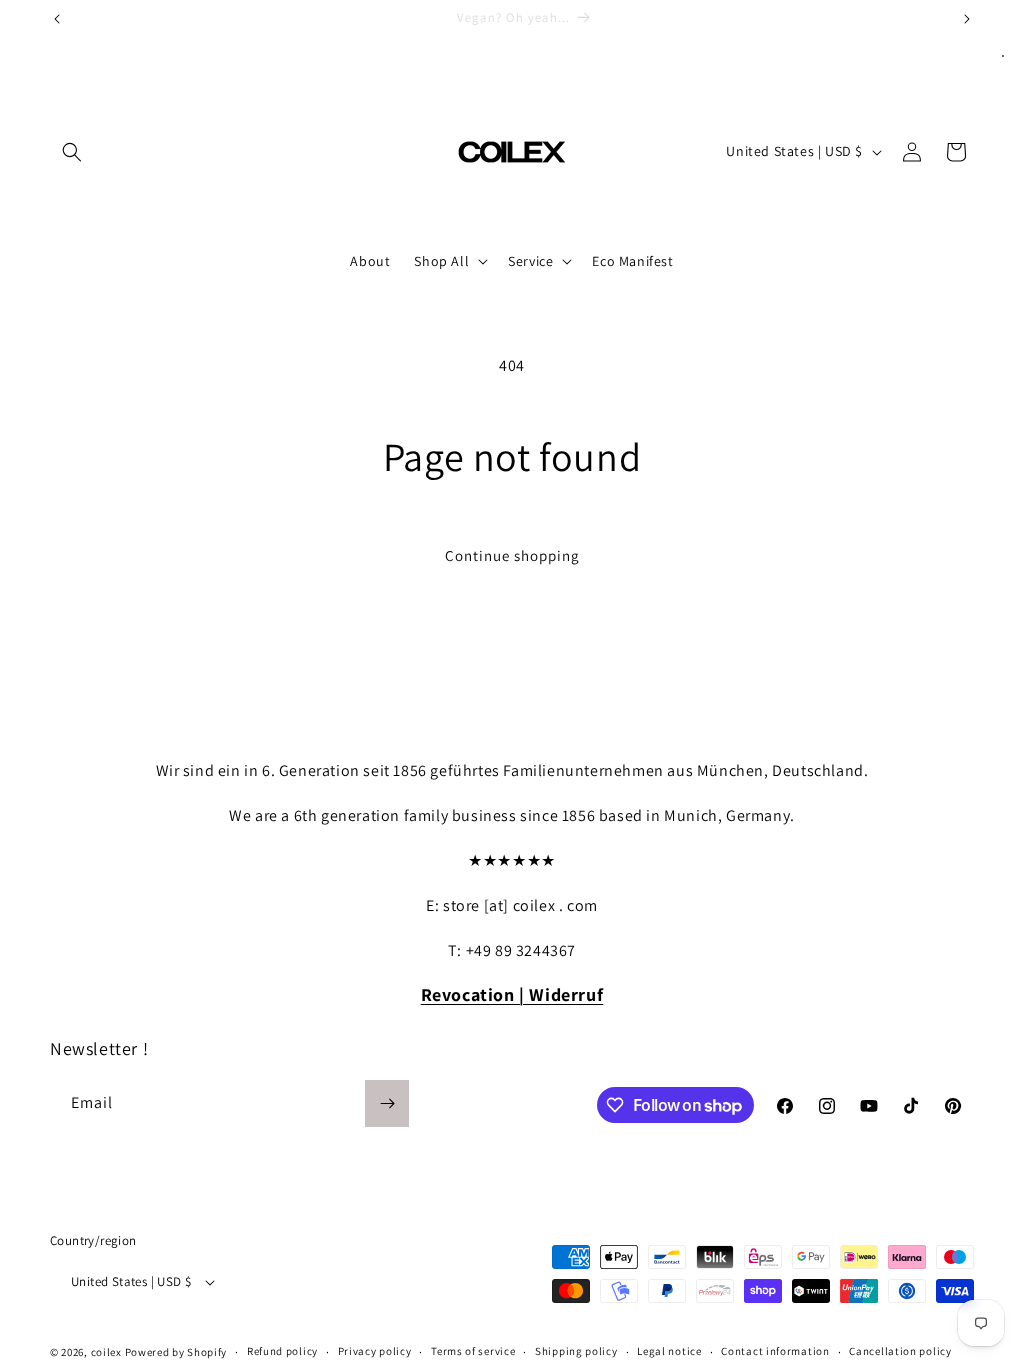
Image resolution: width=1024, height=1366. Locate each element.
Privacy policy (375, 1351)
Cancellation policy (900, 1351)
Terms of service (473, 1351)
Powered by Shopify (176, 1352)
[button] (72, 152)
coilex (106, 1352)
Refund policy (282, 1351)
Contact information (775, 1351)
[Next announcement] (967, 19)
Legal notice (669, 1351)
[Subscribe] (387, 1103)
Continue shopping (512, 555)
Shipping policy (576, 1351)
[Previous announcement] (57, 19)
